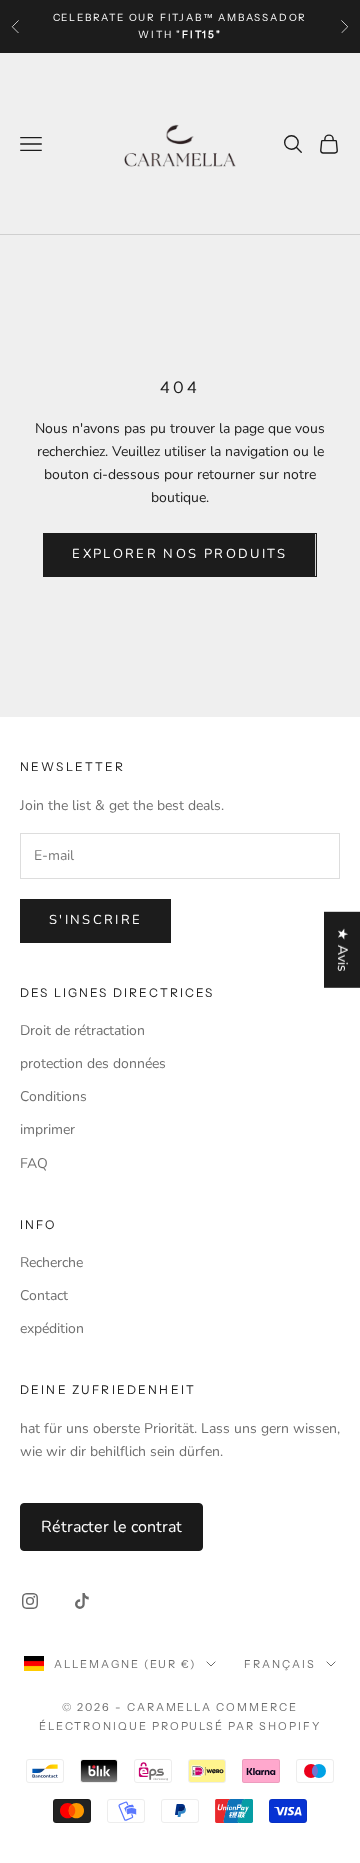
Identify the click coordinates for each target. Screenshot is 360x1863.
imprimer (47, 1129)
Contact (44, 1295)
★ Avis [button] (342, 949)
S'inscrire (95, 920)
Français (280, 1664)
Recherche (51, 1262)
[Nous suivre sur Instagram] (30, 1601)
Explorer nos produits (179, 554)
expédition (52, 1328)
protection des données (93, 1063)
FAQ (34, 1163)
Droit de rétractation (82, 1030)
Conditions (53, 1096)
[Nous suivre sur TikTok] (82, 1601)
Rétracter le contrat (111, 1527)
